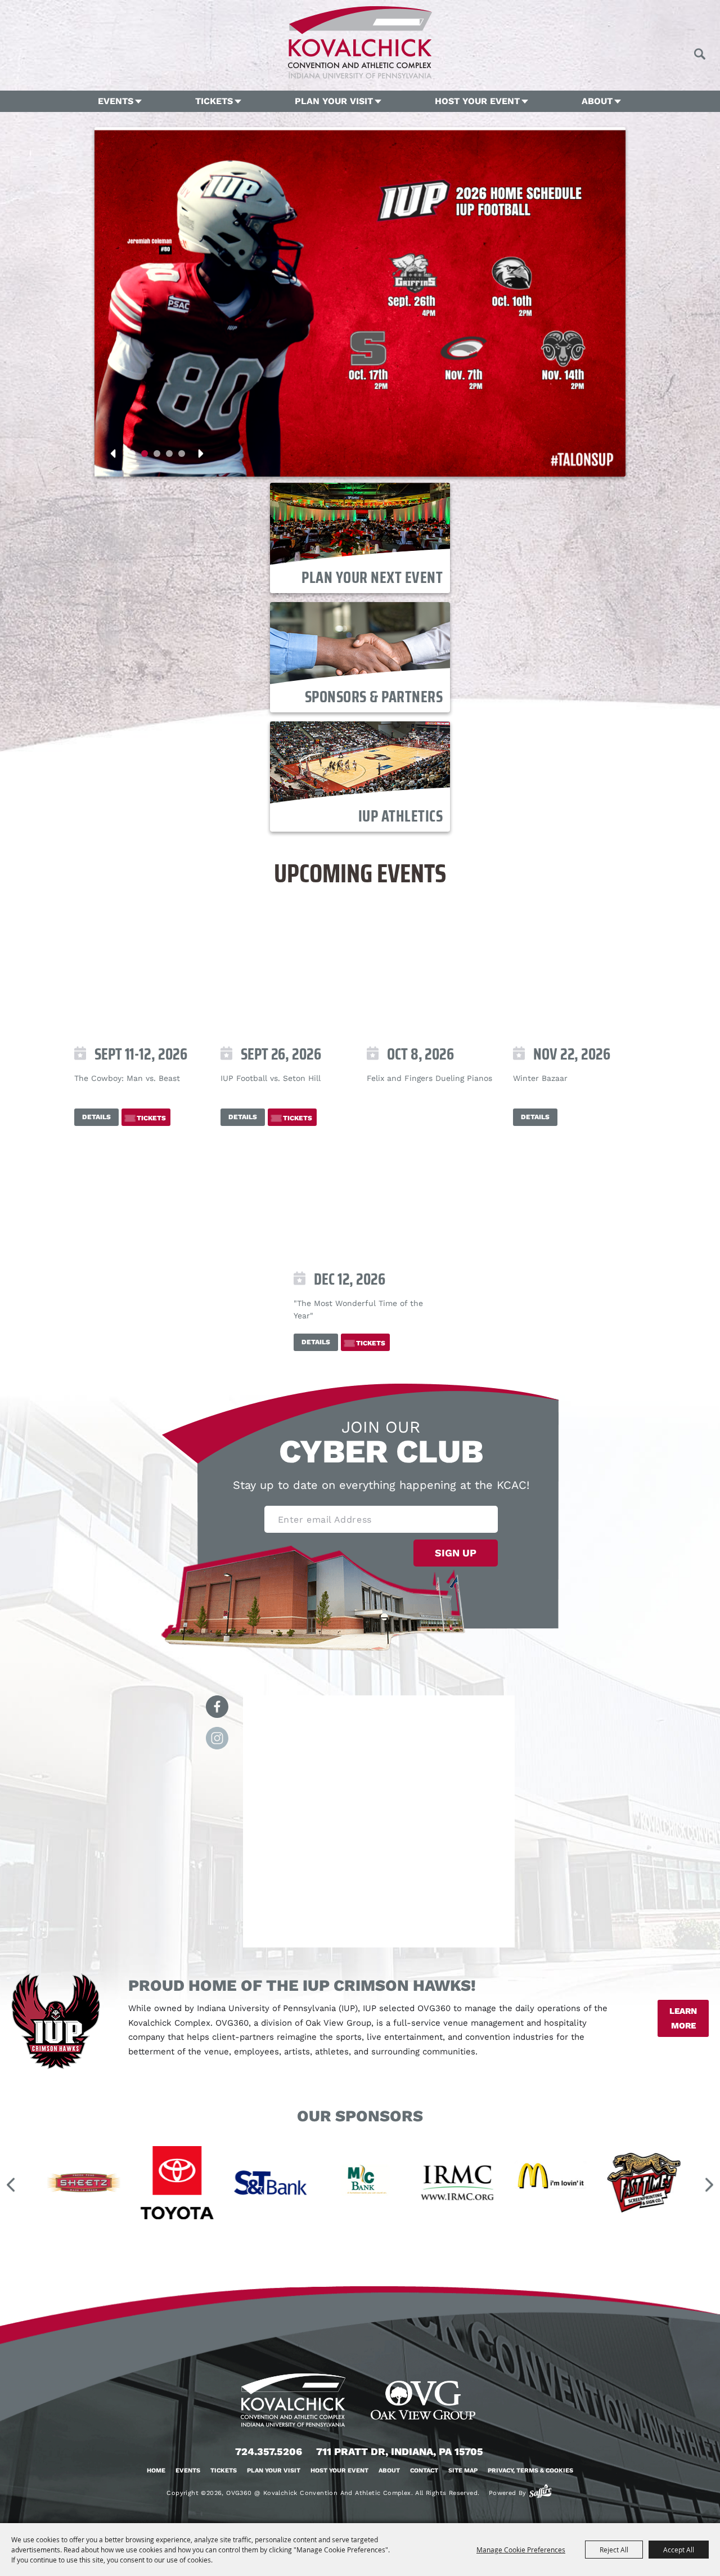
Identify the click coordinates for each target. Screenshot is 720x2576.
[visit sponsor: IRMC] (303, 2185)
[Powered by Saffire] (540, 2491)
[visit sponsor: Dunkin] (676, 2185)
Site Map (463, 2470)
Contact (424, 2470)
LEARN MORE (683, 2018)
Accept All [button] (679, 2550)
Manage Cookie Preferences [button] (521, 2550)
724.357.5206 (269, 2451)
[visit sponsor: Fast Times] (489, 2185)
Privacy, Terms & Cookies (530, 2470)
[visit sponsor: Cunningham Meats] (583, 2185)
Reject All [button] (614, 2550)
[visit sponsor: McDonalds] (396, 2185)
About (597, 101)
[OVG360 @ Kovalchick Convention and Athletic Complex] (360, 42)
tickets (151, 1118)
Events (116, 101)
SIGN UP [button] (456, 1553)
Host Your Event (477, 101)
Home (156, 2470)
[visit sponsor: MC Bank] (209, 2185)
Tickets (214, 101)
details (96, 1117)
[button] (132, 454)
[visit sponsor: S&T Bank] (116, 2185)
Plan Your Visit (334, 101)
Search (699, 54)
